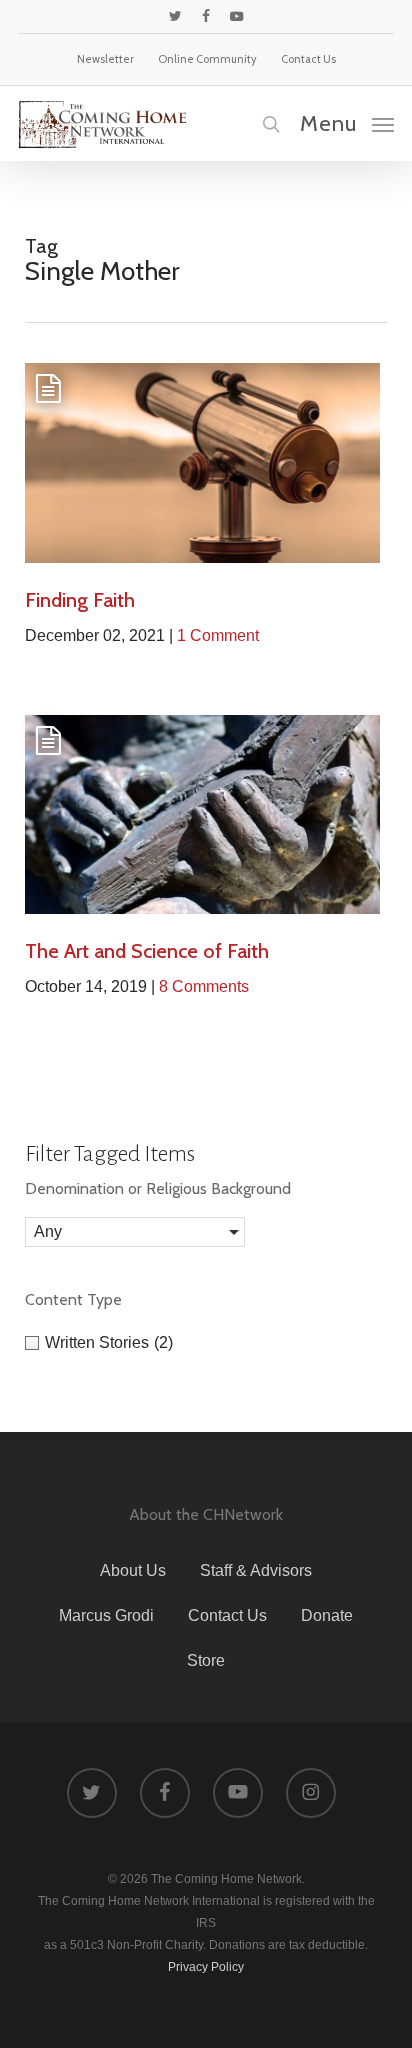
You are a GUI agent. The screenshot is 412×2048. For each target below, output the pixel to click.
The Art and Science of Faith (147, 951)
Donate (327, 1615)
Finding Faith (80, 600)
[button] (347, 123)
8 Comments (204, 986)
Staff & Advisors (256, 1570)
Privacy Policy (206, 1967)
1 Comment (218, 635)
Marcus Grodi (106, 1615)
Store (206, 1660)
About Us (133, 1570)
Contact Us (227, 1615)
